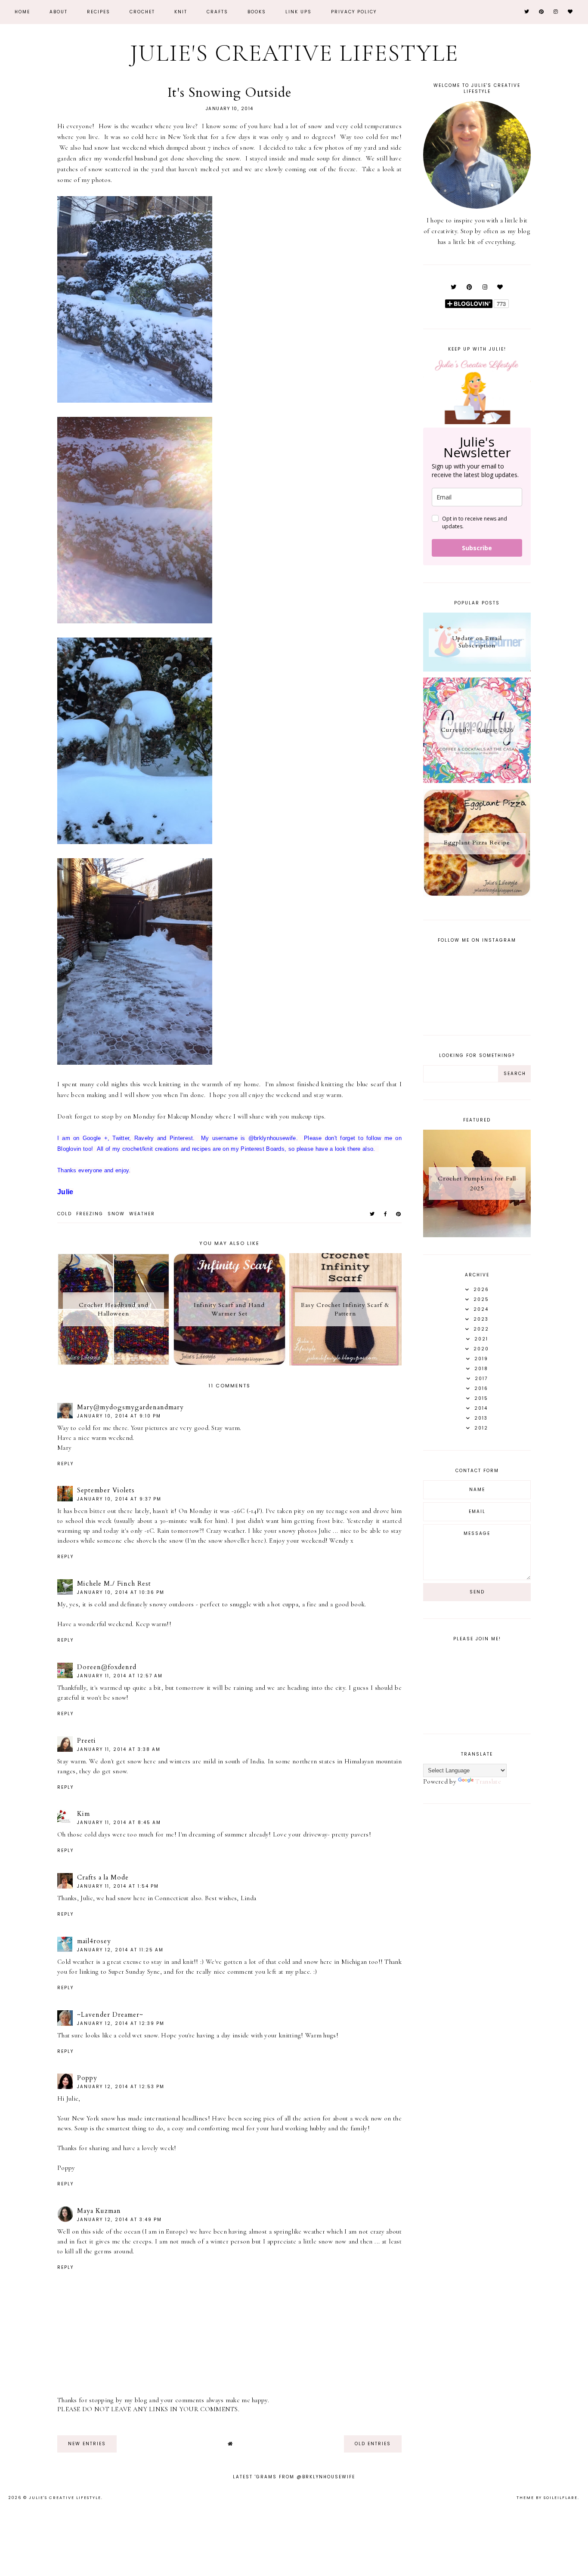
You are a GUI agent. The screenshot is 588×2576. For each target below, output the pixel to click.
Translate (488, 1781)
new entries (87, 2444)
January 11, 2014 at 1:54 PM (118, 1886)
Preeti (87, 1741)
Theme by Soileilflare (547, 2498)
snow (116, 1214)
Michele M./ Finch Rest (114, 1584)
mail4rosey (94, 1941)
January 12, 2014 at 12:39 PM (121, 2023)
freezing (90, 1214)
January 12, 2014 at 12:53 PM (121, 2087)
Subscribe (477, 548)
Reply (65, 1464)
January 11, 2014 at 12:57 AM (120, 1676)
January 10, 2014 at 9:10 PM (119, 1416)
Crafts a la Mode (103, 1877)
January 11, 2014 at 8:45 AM (119, 1823)
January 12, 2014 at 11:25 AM (120, 1950)
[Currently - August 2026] (477, 781)
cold (65, 1214)
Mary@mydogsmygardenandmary (130, 1407)
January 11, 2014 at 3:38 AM (119, 1749)
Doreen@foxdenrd (107, 1667)
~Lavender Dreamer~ (110, 2015)
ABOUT (59, 12)
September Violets (106, 1490)
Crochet (142, 12)
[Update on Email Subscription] (477, 669)
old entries (373, 2444)
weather (142, 1214)
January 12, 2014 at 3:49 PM (119, 2220)
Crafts (217, 12)
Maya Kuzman (99, 2211)
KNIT (181, 12)
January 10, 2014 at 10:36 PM (121, 1592)
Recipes (99, 12)
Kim (84, 1814)
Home (22, 12)
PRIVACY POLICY (354, 12)
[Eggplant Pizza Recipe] (477, 894)
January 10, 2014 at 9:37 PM (119, 1499)
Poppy (87, 2078)
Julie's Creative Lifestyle (294, 53)
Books (257, 12)
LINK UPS (299, 12)
